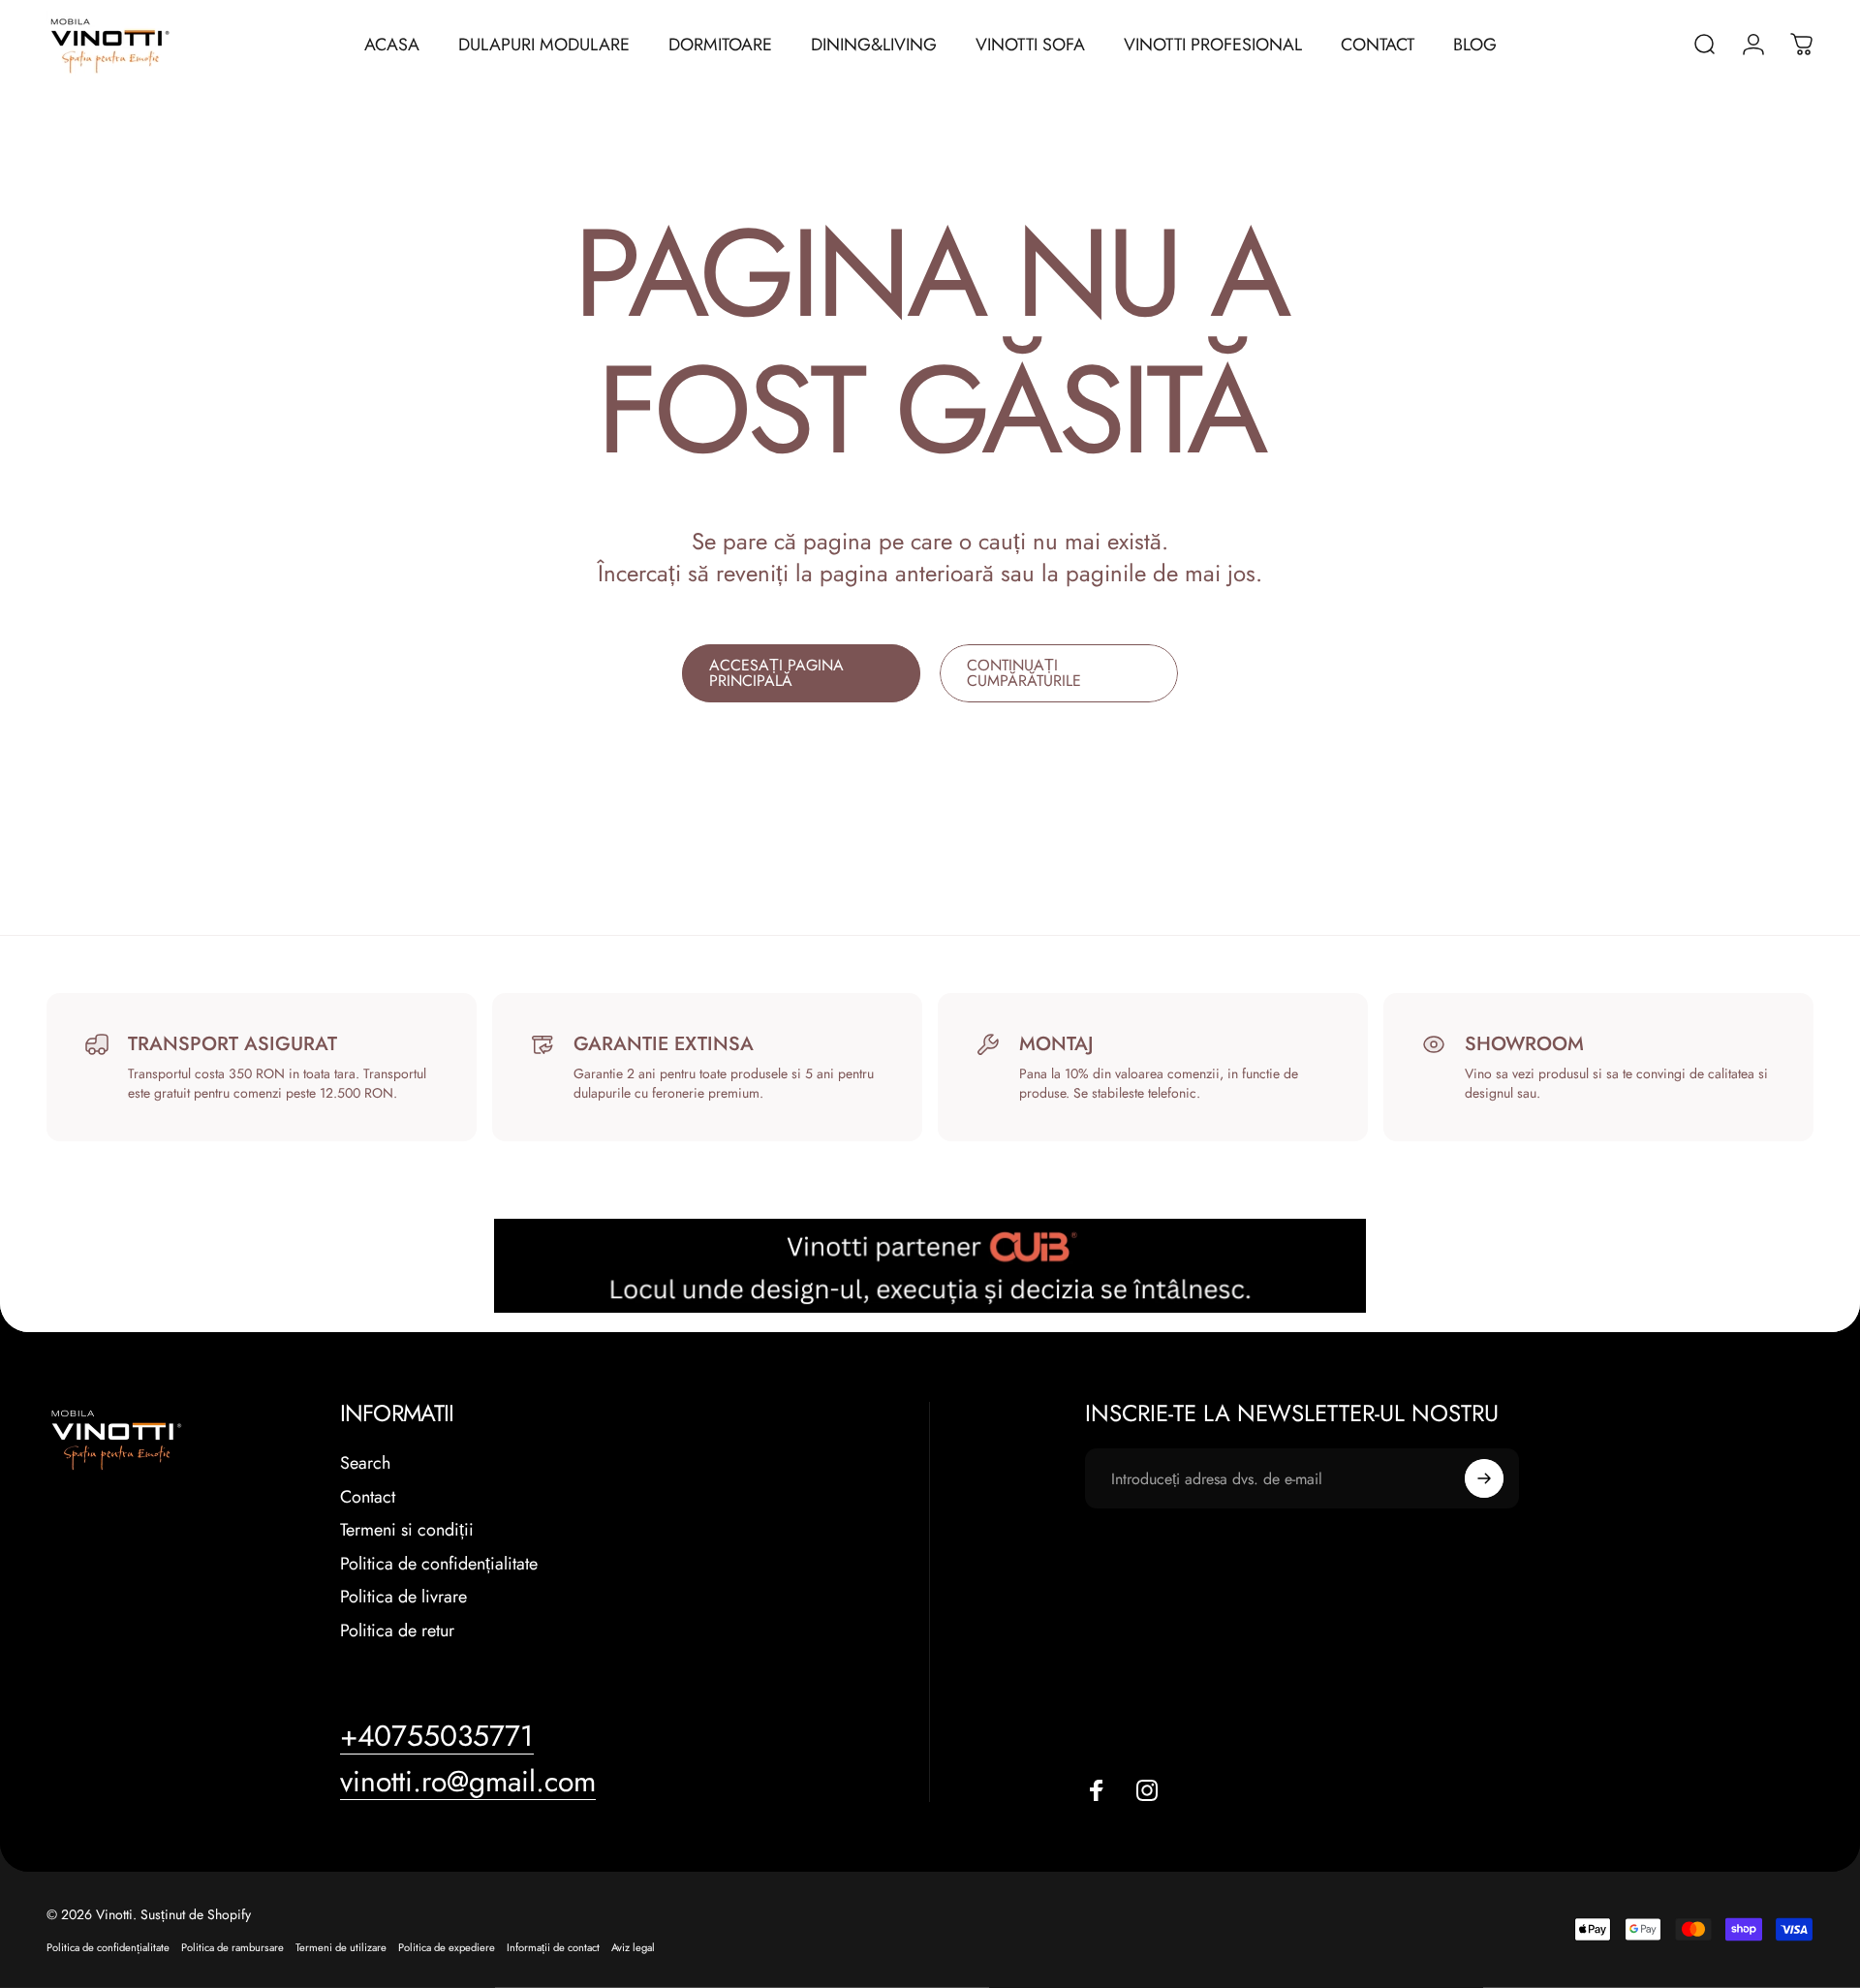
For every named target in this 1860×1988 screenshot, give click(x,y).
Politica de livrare (403, 1597)
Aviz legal (633, 1947)
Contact (368, 1497)
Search (365, 1463)
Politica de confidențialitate (439, 1564)
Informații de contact (553, 1947)
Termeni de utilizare (341, 1947)
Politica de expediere (447, 1947)
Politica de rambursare (232, 1947)
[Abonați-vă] (1484, 1478)
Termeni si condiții (407, 1530)
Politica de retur (397, 1631)
